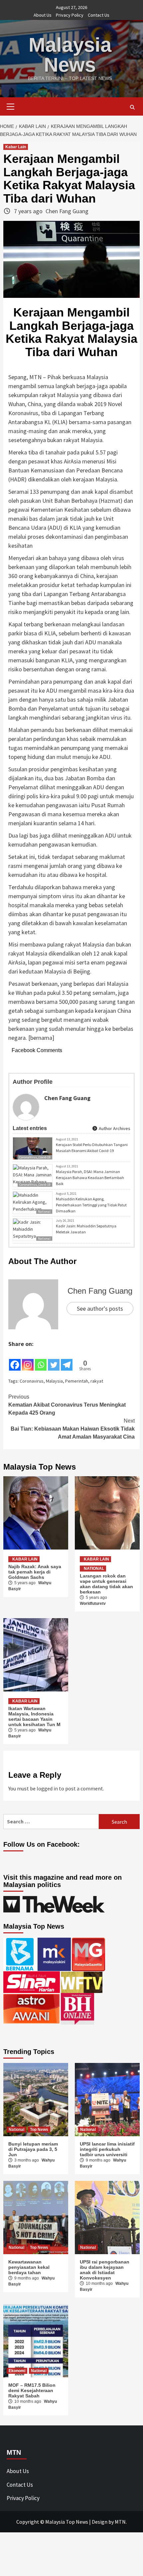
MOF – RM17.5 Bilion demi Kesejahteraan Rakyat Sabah (32, 2390)
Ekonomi (17, 2371)
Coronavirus (32, 1381)
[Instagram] (28, 1360)
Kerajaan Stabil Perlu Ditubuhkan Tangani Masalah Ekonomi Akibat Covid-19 (92, 1148)
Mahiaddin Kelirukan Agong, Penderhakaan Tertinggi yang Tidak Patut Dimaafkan (91, 1205)
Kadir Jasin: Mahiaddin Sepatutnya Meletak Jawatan (86, 1229)
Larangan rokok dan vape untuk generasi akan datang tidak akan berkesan (106, 1584)
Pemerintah (77, 1381)
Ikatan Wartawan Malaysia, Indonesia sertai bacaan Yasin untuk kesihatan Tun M (34, 1716)
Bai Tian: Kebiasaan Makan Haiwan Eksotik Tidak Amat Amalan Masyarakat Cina (73, 1429)
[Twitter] (54, 1360)
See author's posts (100, 1308)
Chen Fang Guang (67, 211)
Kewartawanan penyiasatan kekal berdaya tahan (29, 2267)
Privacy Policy (70, 15)
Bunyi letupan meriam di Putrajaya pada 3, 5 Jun (33, 2149)
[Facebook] (15, 1360)
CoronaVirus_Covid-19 (35, 1157)
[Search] (132, 107)
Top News (39, 2130)
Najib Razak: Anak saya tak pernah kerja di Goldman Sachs (35, 1572)
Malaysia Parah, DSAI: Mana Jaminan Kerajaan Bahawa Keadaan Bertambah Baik (90, 1178)
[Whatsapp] (41, 1360)
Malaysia (54, 1381)
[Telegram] (67, 1360)
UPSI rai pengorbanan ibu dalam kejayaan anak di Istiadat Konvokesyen (105, 2270)
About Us (43, 15)
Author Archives (114, 1128)
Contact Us (99, 15)
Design (100, 2522)
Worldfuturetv (93, 1604)
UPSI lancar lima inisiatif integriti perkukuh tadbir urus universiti (107, 2149)
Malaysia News (70, 55)
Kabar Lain (16, 147)
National (44, 1239)
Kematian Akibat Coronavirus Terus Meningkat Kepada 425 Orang (67, 1405)
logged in (47, 1788)
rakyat (97, 1381)
